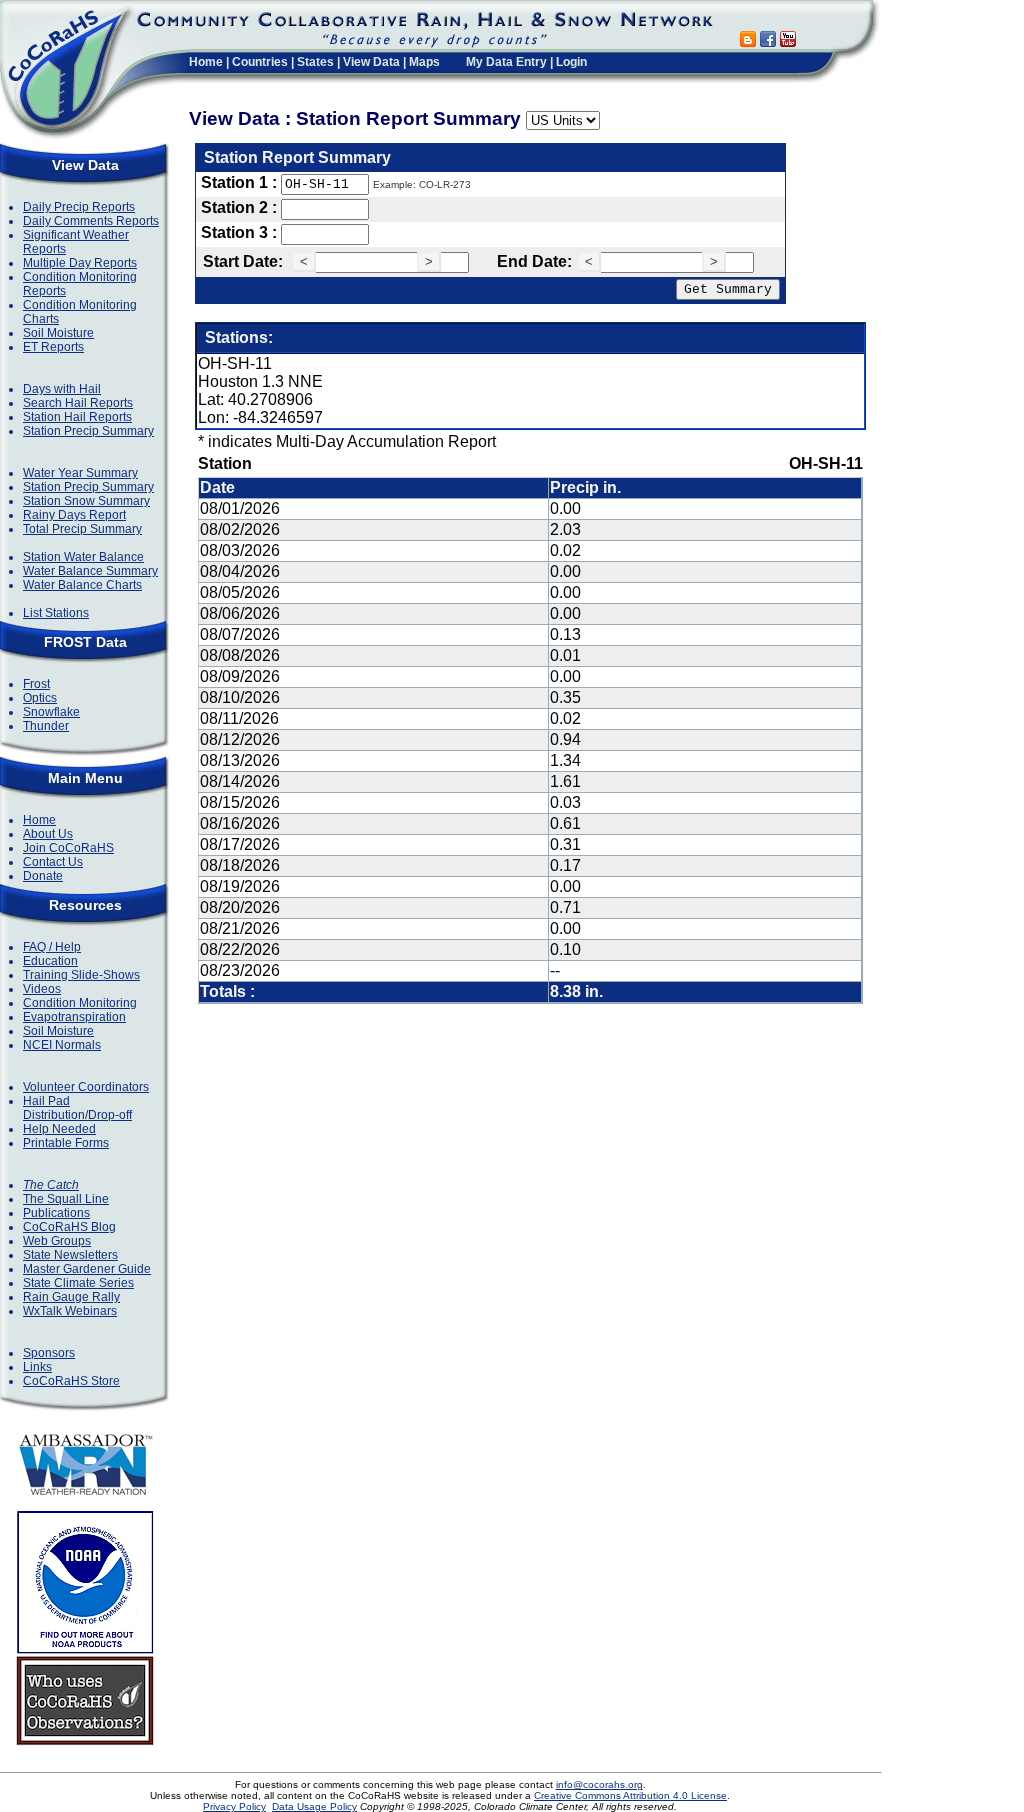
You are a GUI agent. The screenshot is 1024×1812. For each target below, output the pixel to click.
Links (37, 1367)
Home (206, 62)
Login (571, 62)
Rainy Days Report (74, 515)
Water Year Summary (80, 473)
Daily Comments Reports (91, 221)
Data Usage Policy (314, 1806)
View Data (371, 62)
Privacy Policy (234, 1806)
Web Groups (57, 1241)
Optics (40, 698)
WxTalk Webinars (70, 1311)
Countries (260, 62)
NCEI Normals (62, 1045)
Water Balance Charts (82, 585)
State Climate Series (78, 1283)
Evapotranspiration (74, 1017)
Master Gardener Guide (87, 1269)
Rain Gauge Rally (71, 1297)
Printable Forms (66, 1143)
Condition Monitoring (80, 1003)
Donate (43, 876)
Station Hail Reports (77, 417)
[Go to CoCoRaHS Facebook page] (768, 41)
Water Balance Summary (90, 571)
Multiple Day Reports (80, 263)
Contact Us (53, 862)
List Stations (56, 613)
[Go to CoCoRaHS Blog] (748, 41)
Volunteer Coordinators (86, 1087)
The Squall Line (66, 1199)
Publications (56, 1213)
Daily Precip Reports (79, 207)
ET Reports (53, 347)
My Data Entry (506, 62)
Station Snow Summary (86, 501)
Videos (42, 989)
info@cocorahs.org (599, 1784)
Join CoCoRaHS (68, 848)
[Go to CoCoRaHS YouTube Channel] (788, 41)
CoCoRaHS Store (71, 1381)
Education (50, 961)
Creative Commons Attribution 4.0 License (630, 1795)
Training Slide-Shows (81, 975)
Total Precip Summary (82, 529)
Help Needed (59, 1129)
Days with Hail (62, 389)
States (315, 62)
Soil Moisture (58, 333)
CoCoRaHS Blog (69, 1227)
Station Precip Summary (88, 431)
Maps (424, 62)
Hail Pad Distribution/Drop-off (77, 1108)
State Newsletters (70, 1255)
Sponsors (49, 1353)
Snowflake (51, 712)
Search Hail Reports (78, 403)
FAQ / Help (52, 947)
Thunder (46, 726)
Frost (36, 684)
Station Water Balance (83, 557)
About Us (48, 834)
